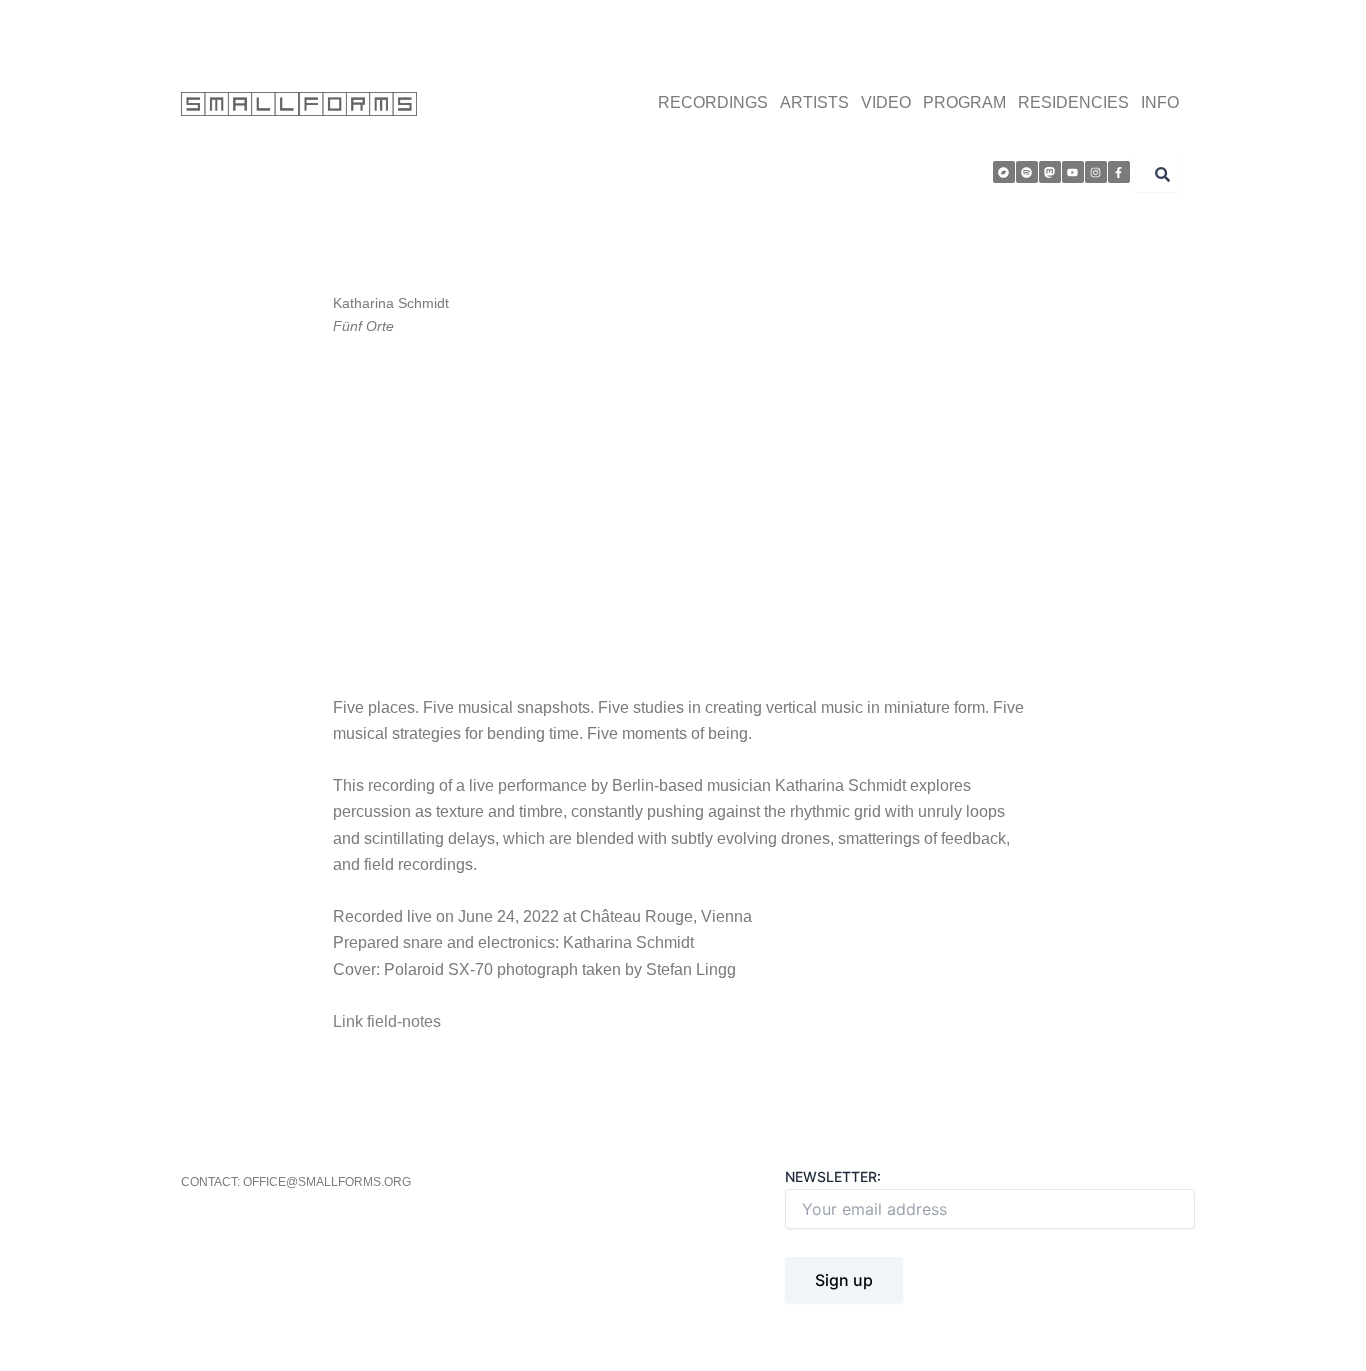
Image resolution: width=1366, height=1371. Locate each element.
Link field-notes (387, 1021)
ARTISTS (814, 102)
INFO (1160, 102)
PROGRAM (964, 102)
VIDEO (886, 102)
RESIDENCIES (1073, 102)
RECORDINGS (713, 102)
